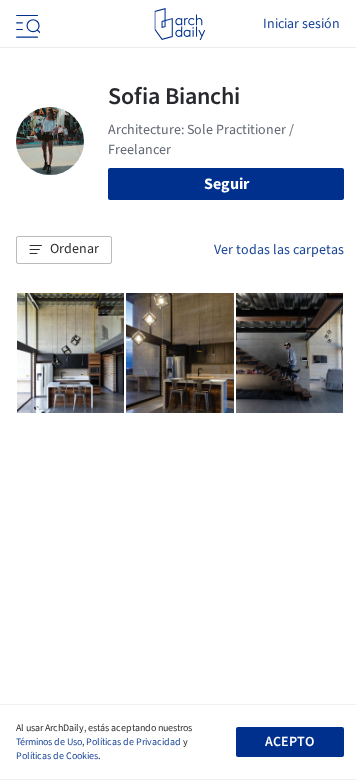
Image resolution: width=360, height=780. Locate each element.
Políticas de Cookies (57, 756)
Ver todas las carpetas (279, 250)
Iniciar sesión (301, 24)
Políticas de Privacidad (133, 742)
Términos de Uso (49, 742)
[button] (64, 250)
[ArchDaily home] (179, 24)
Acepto (289, 742)
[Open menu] (26, 24)
